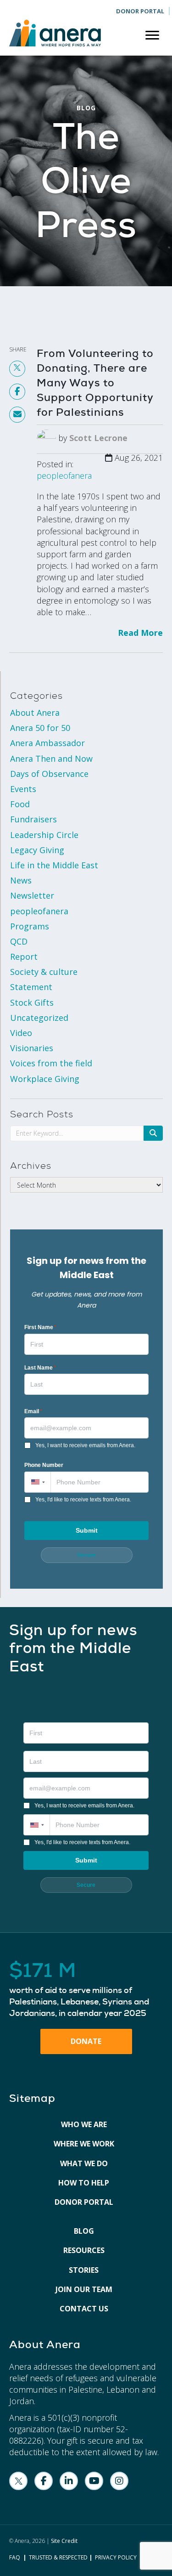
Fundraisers (33, 819)
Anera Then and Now (51, 759)
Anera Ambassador (47, 743)
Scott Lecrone (98, 438)
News (21, 880)
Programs (30, 926)
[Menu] (152, 35)
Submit (87, 1530)
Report (24, 957)
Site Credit (64, 2541)
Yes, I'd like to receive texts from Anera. (83, 1500)
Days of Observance (49, 774)
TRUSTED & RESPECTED (58, 2557)
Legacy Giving (37, 850)
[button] (37, 1482)
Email (33, 1411)
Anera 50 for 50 (40, 728)
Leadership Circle (44, 835)
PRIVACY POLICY (116, 2557)
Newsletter (32, 895)
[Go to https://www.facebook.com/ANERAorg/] (44, 2481)
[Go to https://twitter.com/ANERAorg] (18, 2481)
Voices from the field (51, 1063)
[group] (86, 1990)
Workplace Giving (45, 1079)
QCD (19, 941)
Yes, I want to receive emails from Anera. (85, 1445)
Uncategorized (39, 1018)
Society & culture (44, 972)
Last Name (40, 1368)
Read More (140, 633)
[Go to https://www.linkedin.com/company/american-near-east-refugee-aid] (69, 2481)
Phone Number (44, 1465)
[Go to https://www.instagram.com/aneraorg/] (119, 2481)
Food (20, 804)
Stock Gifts (32, 1002)
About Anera (35, 713)
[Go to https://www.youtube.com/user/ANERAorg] (94, 2481)
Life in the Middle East (54, 865)
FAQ (15, 2557)
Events (23, 789)
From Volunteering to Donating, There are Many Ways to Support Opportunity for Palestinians (95, 383)
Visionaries (32, 1048)
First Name (40, 1327)
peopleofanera (64, 476)
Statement (31, 987)
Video (21, 1033)
